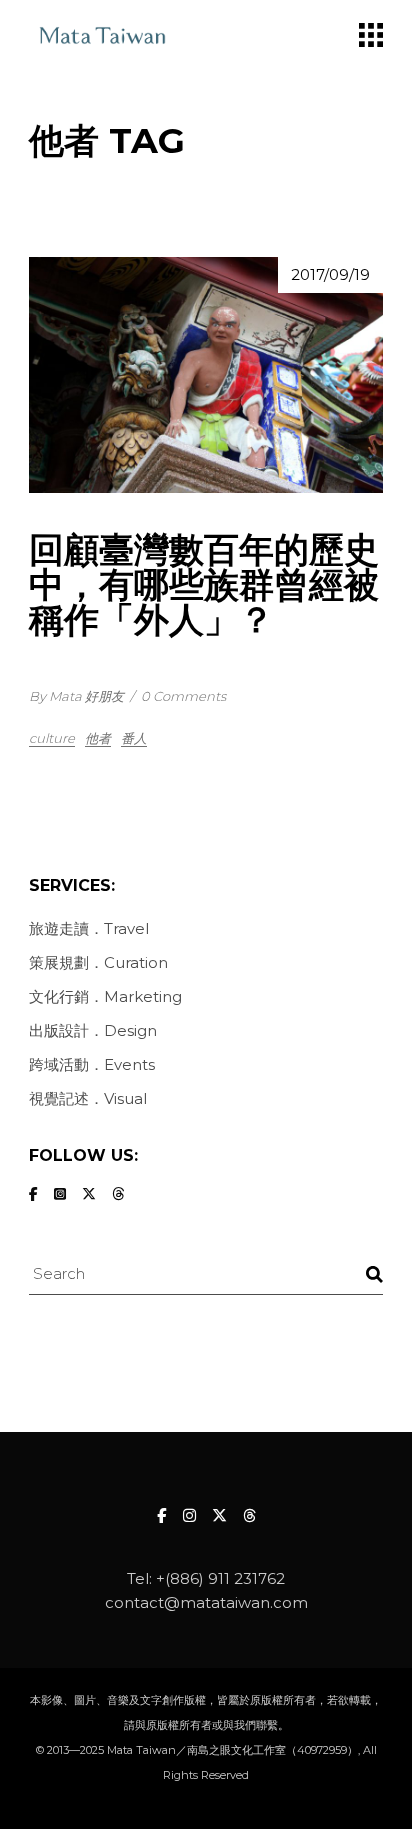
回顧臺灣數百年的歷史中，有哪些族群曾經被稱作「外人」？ (204, 584)
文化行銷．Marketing (105, 996)
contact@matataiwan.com (206, 1602)
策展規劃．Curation (98, 962)
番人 (134, 738)
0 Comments (183, 696)
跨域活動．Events (92, 1064)
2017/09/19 (330, 274)
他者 (98, 738)
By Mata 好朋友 (76, 696)
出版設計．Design (93, 1030)
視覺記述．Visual (88, 1098)
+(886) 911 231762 (220, 1578)
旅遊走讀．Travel (89, 928)
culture (52, 738)
